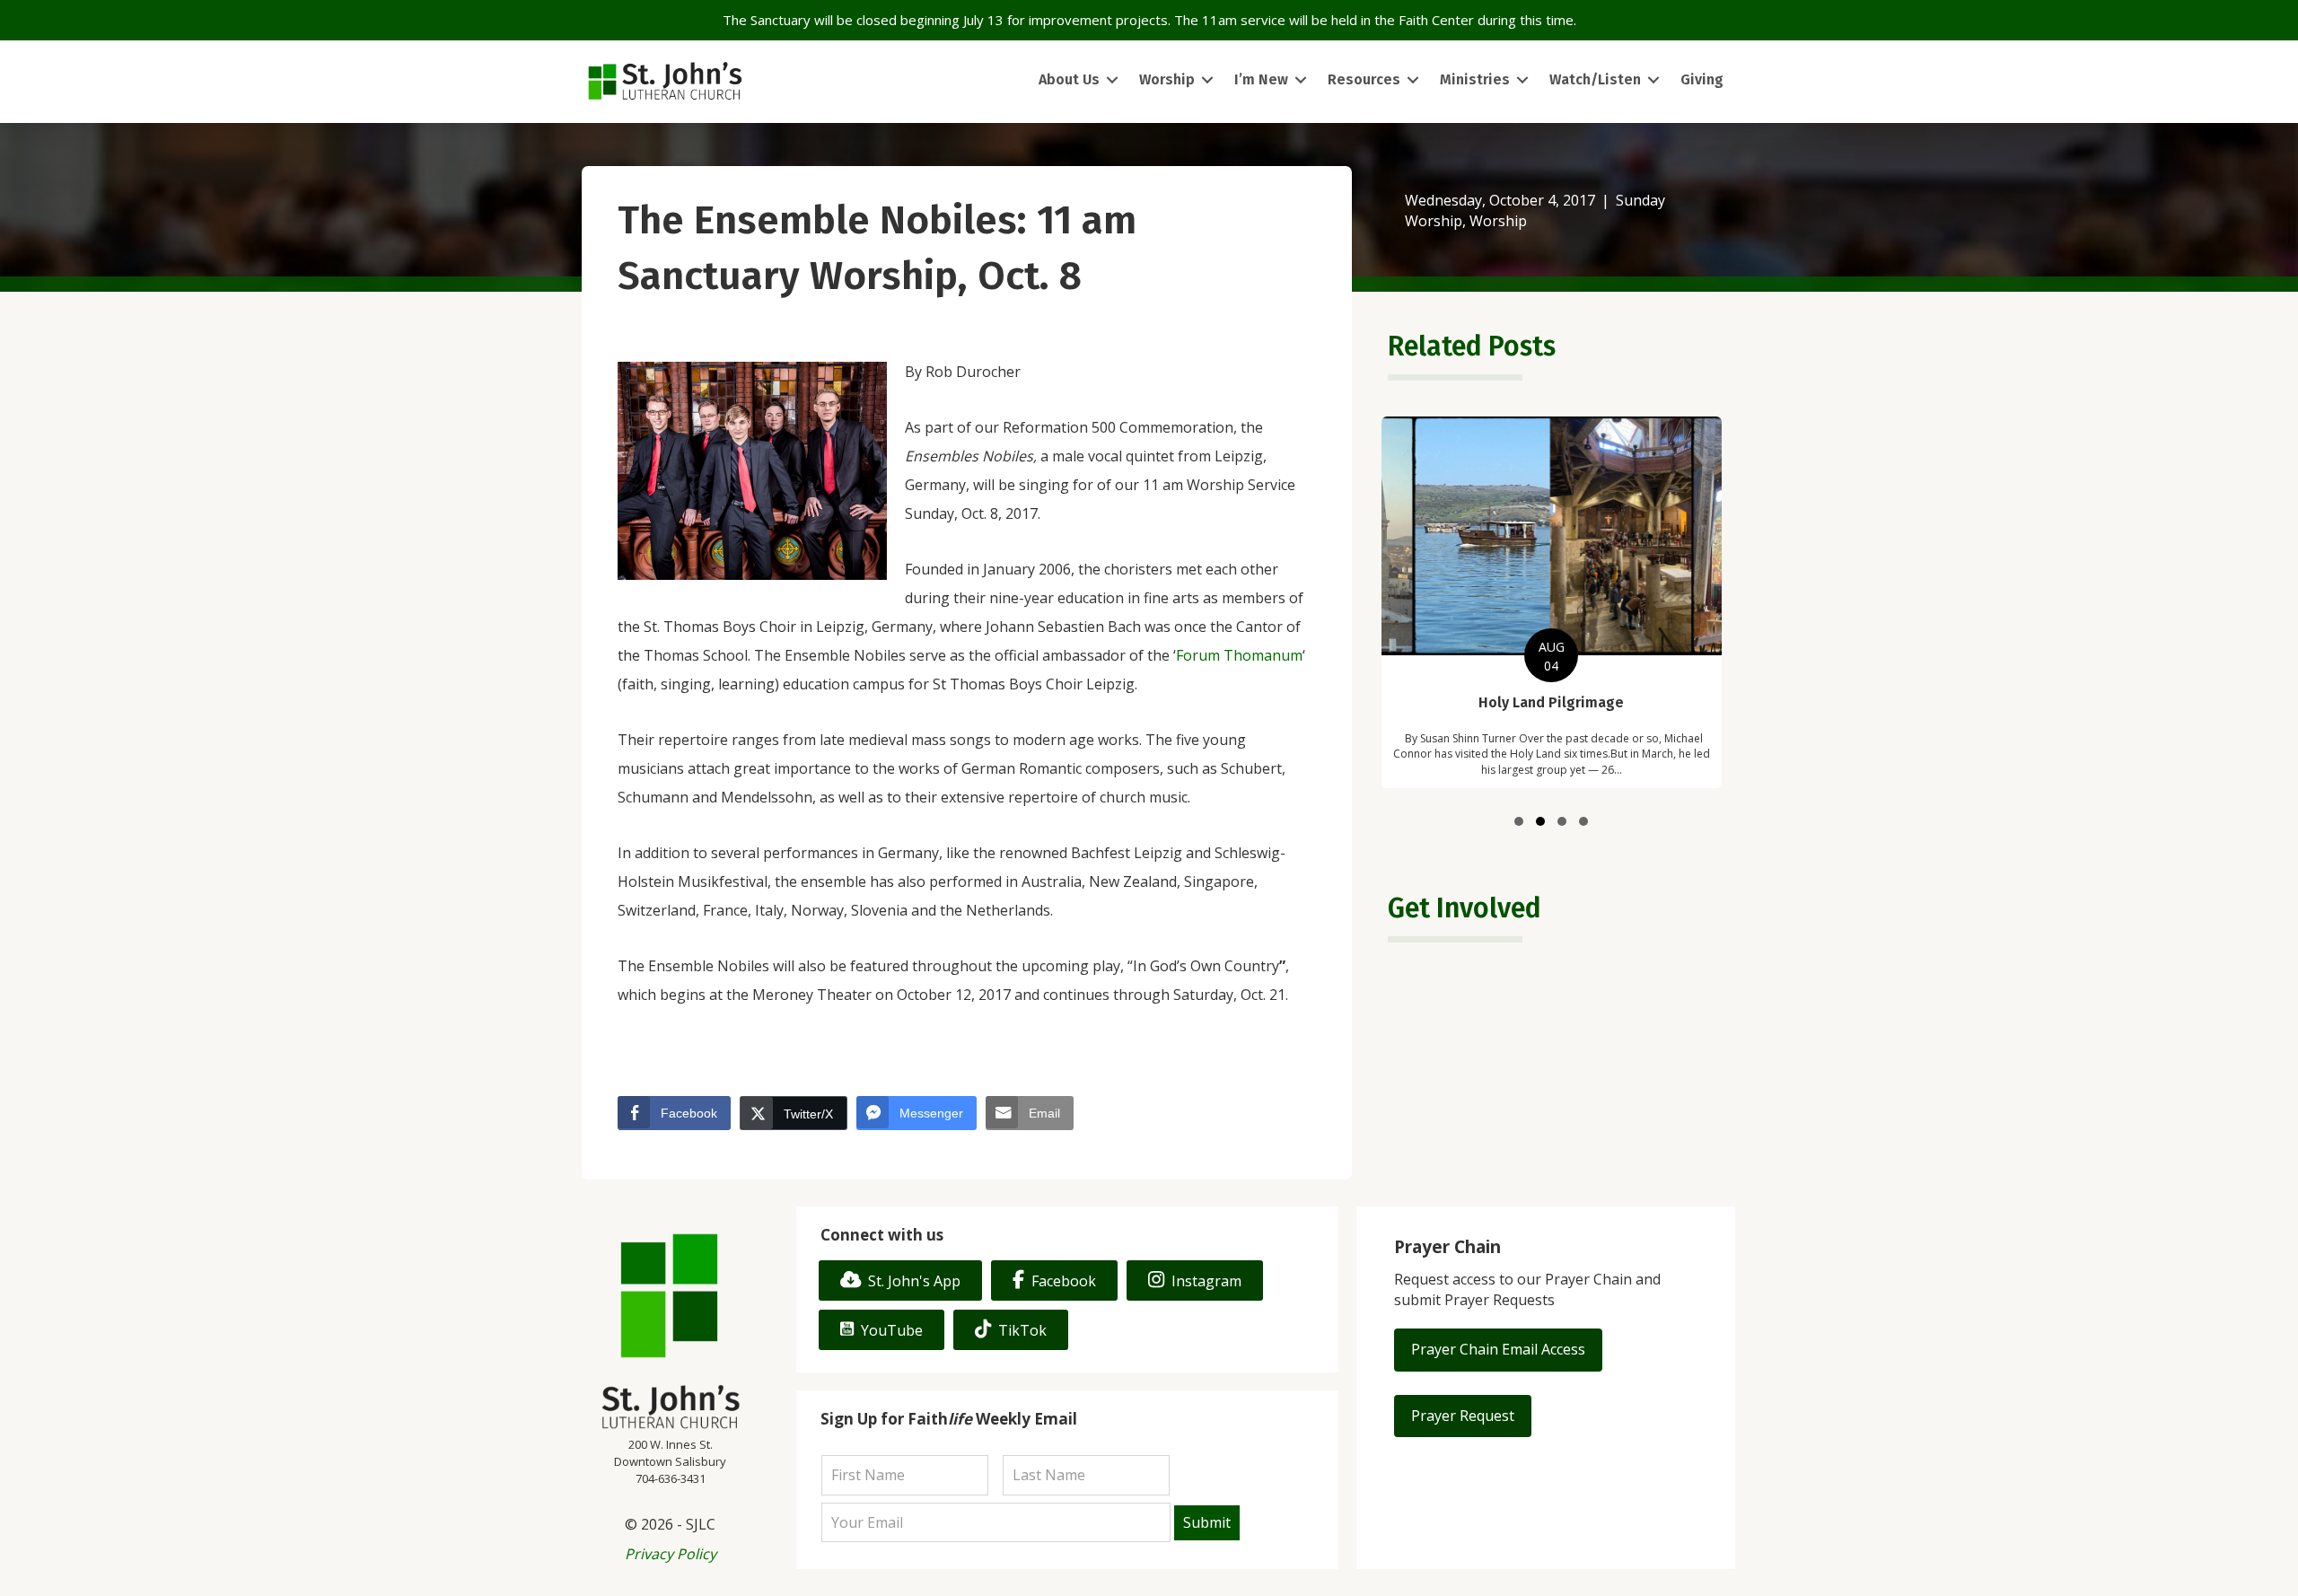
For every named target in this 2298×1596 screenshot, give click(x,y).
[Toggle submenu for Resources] (1413, 80)
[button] (1519, 821)
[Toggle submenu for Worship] (1207, 80)
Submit (1207, 1522)
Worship (1498, 221)
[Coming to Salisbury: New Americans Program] (1552, 610)
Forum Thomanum (1239, 655)
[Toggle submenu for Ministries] (1522, 80)
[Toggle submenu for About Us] (1112, 80)
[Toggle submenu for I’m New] (1301, 80)
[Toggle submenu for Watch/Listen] (1653, 80)
